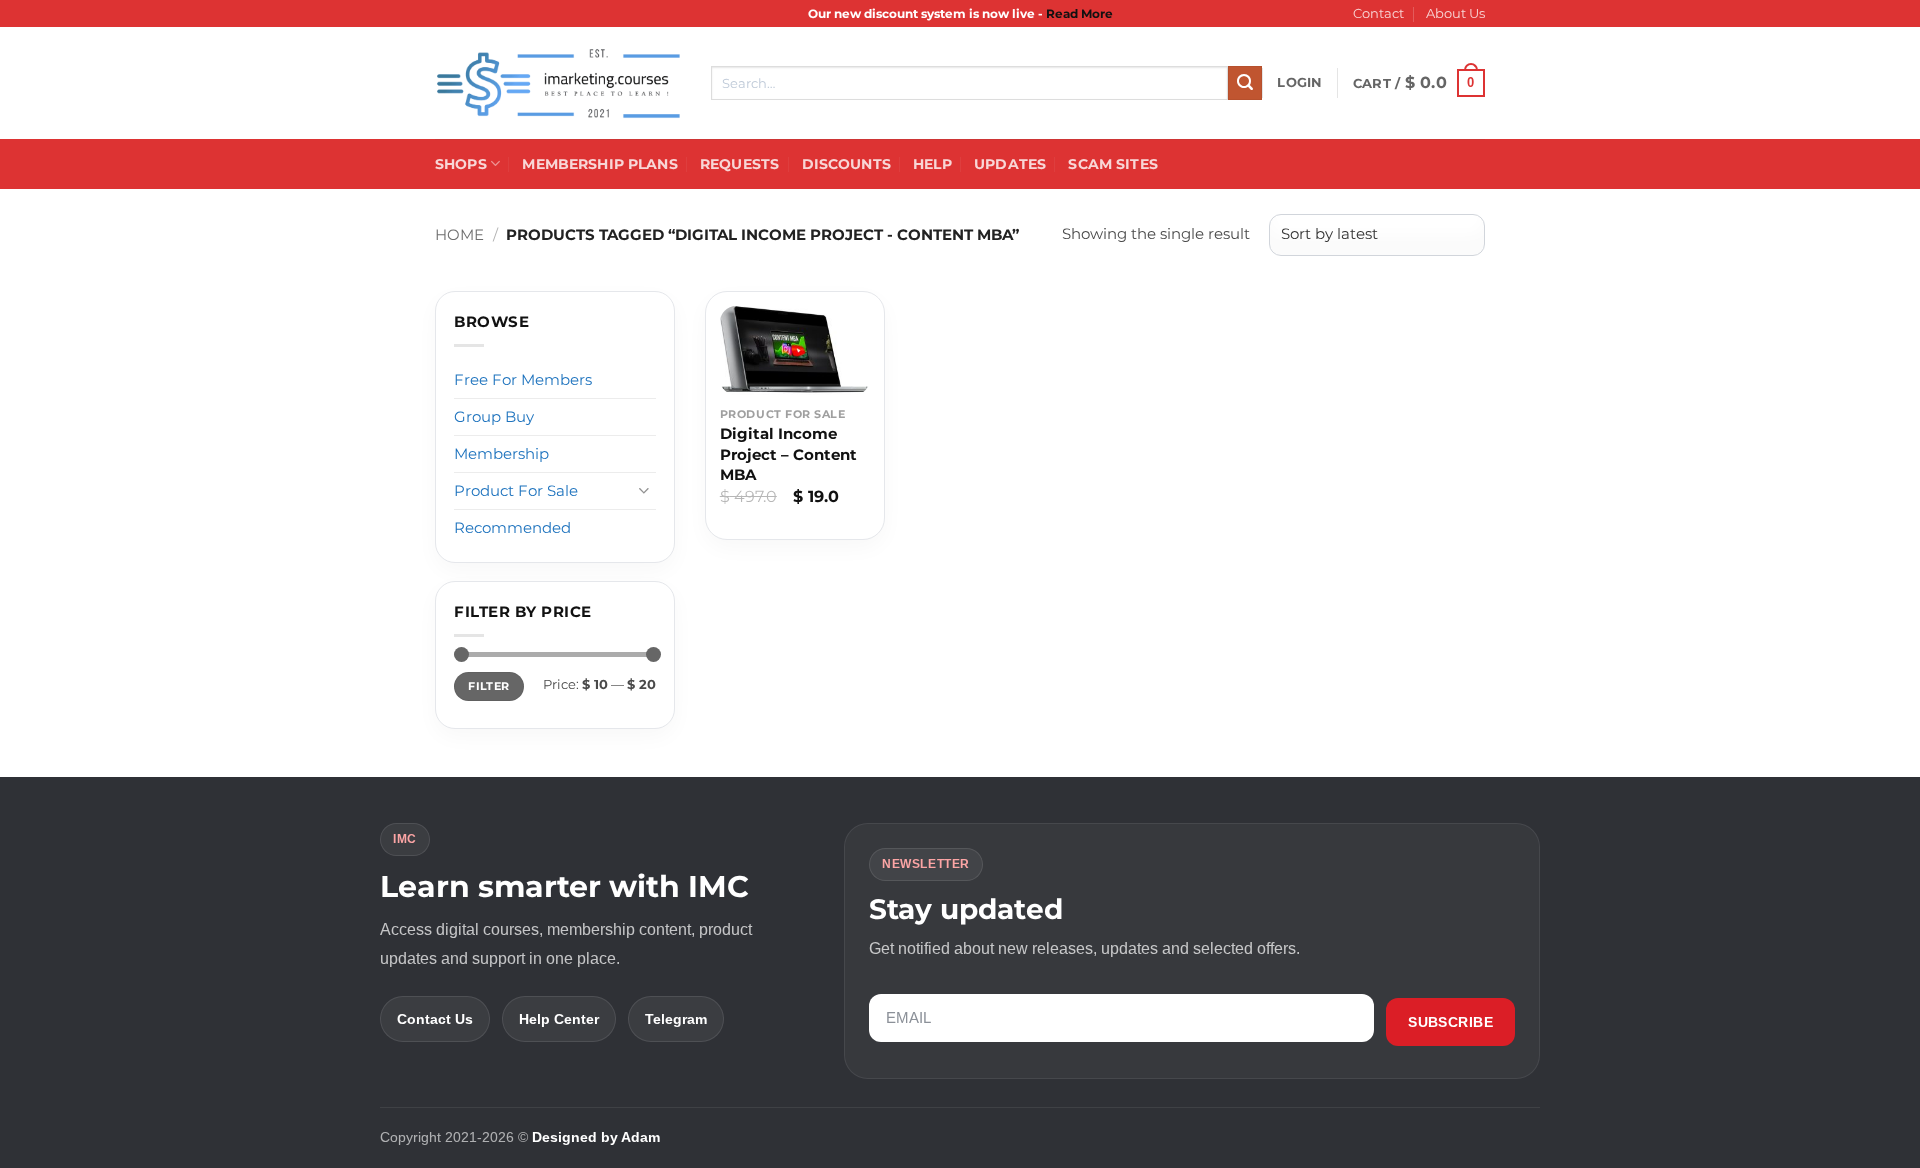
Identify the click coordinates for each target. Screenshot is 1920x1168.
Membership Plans (599, 164)
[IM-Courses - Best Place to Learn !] (558, 83)
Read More (1079, 13)
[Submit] (1245, 83)
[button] (1299, 83)
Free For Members (523, 379)
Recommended (512, 527)
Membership (501, 453)
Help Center (559, 1019)
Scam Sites (1112, 164)
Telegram (676, 1019)
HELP (932, 164)
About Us (1455, 13)
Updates (1010, 164)
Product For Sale (516, 490)
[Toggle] (644, 490)
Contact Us (435, 1019)
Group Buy (494, 416)
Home (459, 234)
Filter (488, 686)
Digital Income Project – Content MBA (788, 454)
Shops (461, 164)
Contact (1378, 13)
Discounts (846, 164)
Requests (739, 164)
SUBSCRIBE (1450, 1022)
